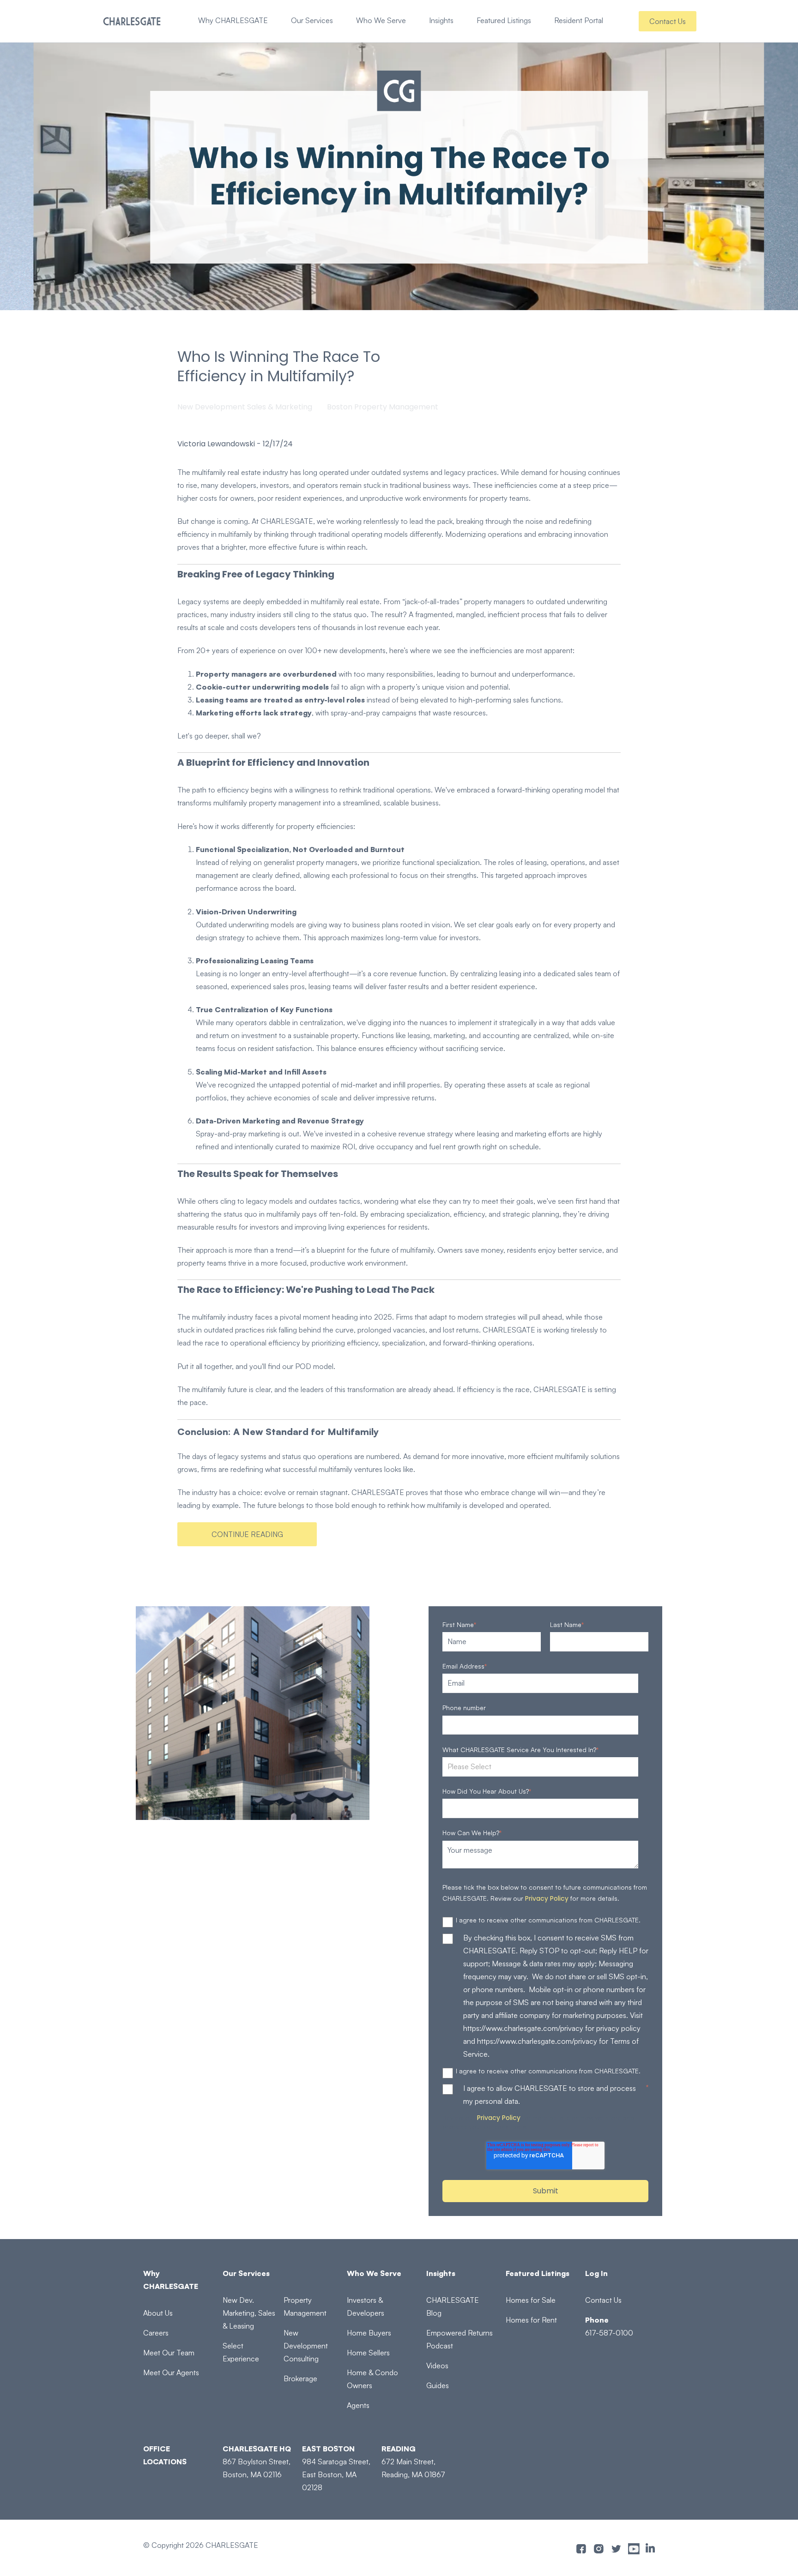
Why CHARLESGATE (233, 20)
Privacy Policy (547, 1898)
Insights (441, 20)
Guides (438, 2385)
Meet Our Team (169, 2353)
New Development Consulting (306, 2346)
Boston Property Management (383, 407)
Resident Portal (579, 20)
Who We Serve (381, 20)
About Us (158, 2313)
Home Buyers (369, 2333)
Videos (437, 2366)
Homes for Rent (531, 2320)
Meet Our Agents (171, 2372)
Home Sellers (368, 2353)
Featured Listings (504, 20)
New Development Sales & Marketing (245, 407)
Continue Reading (247, 1534)
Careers (156, 2333)
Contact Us (668, 21)
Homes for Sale (531, 2300)
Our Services (312, 20)
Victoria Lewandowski (216, 444)
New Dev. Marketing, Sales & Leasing (249, 2313)
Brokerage (300, 2378)
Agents (358, 2405)
